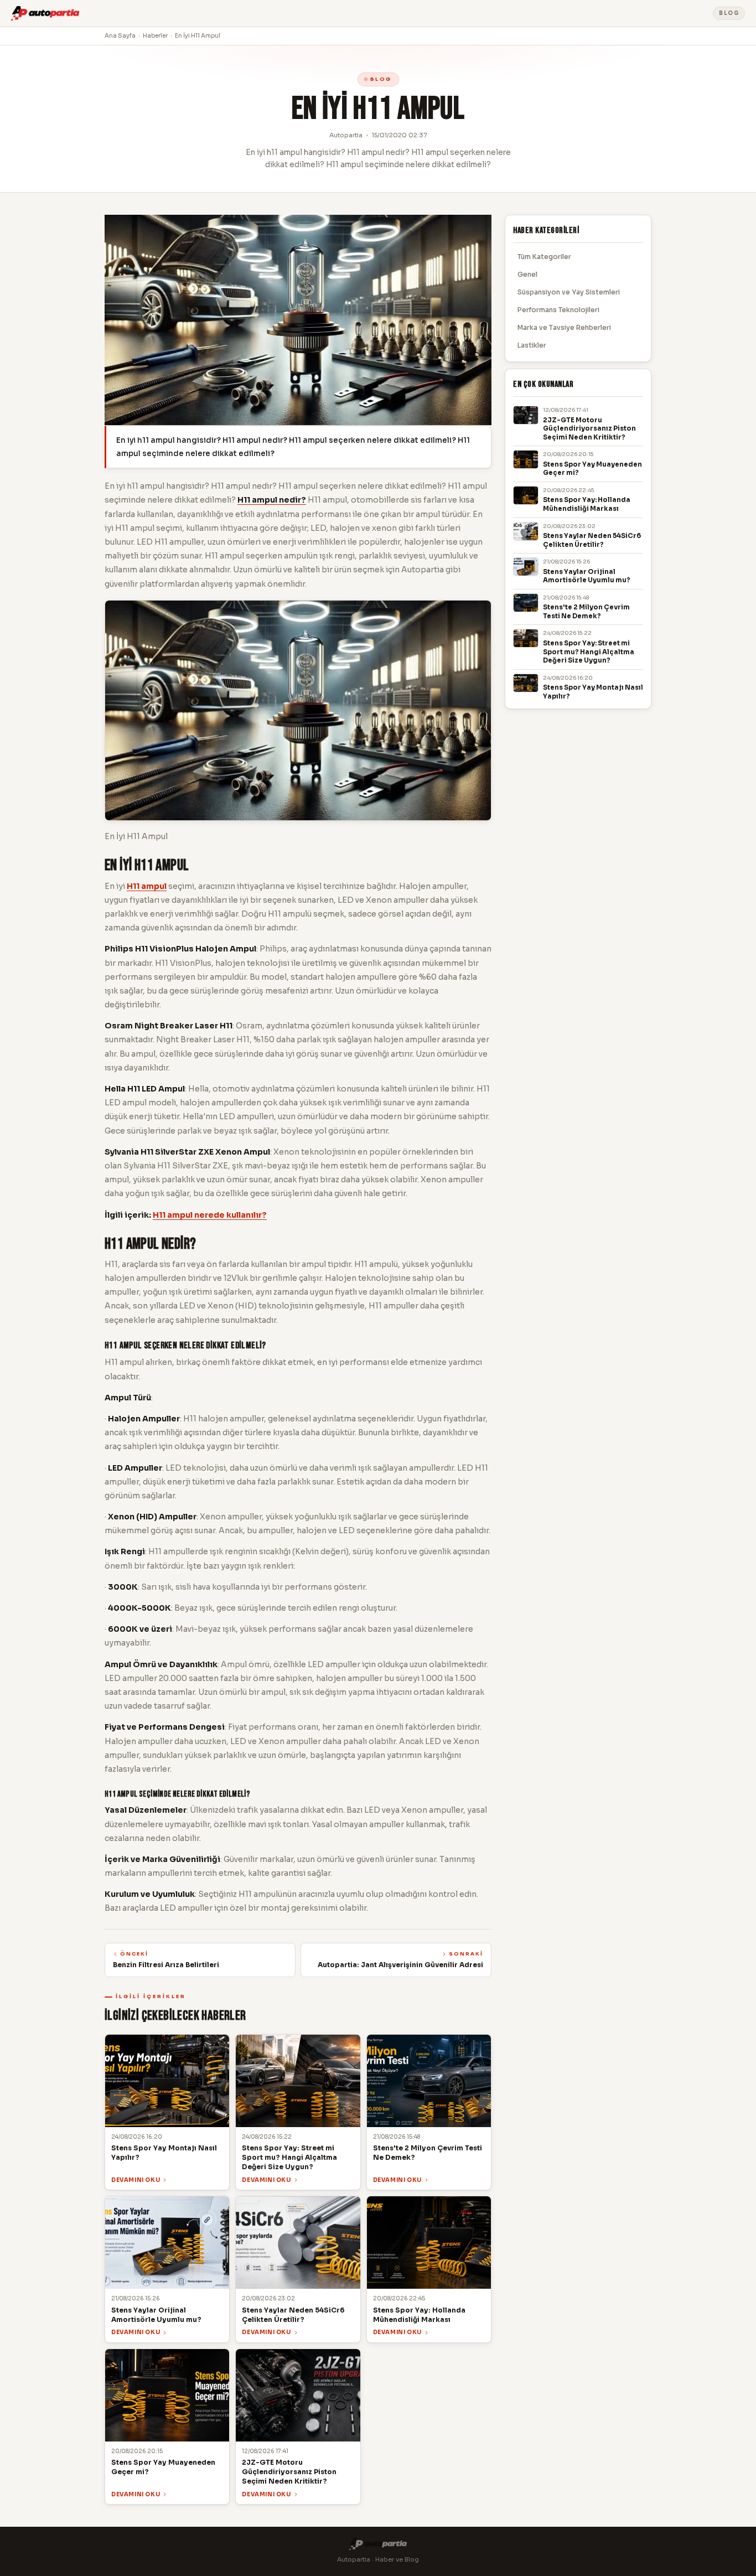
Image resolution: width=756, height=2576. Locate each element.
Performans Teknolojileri (558, 310)
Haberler (155, 36)
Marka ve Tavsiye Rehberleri (564, 327)
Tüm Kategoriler (544, 257)
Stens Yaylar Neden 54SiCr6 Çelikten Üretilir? (592, 540)
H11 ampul (147, 886)
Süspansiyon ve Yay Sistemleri (569, 292)
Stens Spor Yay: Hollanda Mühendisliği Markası (587, 504)
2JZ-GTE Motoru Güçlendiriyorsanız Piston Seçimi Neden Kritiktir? (589, 429)
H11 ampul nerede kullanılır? (210, 1215)
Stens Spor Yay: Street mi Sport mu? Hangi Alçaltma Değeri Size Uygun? (589, 652)
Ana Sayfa (120, 36)
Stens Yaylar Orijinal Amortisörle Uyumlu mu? (587, 576)
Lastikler (532, 345)
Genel (527, 274)
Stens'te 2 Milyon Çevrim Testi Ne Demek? (586, 612)
